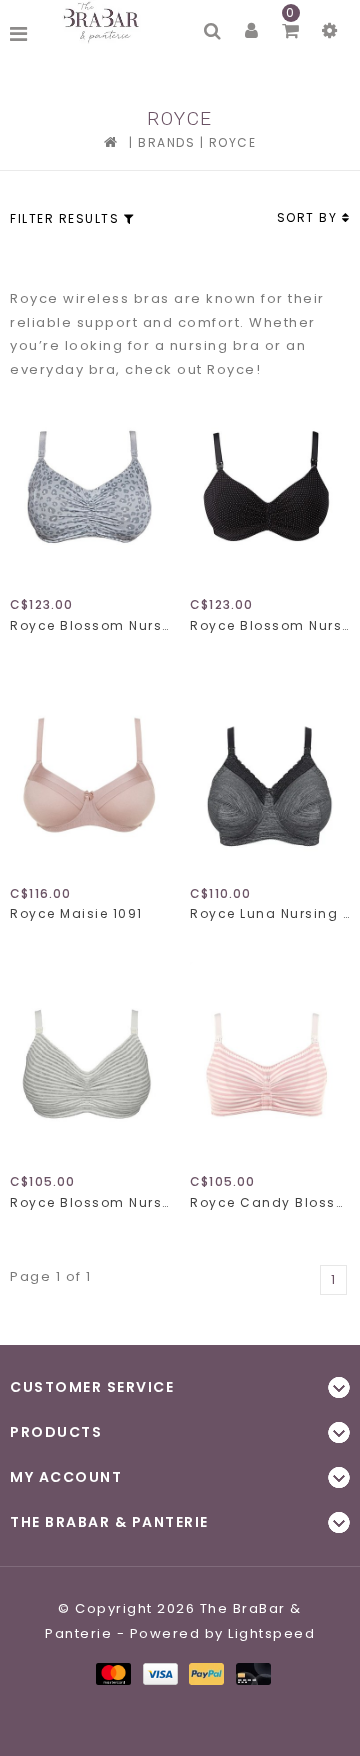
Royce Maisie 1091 (76, 913)
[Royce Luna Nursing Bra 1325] (270, 775)
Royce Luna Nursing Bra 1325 (270, 913)
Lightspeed (271, 1633)
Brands (166, 142)
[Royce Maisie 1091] (90, 775)
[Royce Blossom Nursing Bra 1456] (90, 487)
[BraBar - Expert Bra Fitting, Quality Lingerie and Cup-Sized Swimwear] (104, 22)
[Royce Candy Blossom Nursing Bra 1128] (270, 1064)
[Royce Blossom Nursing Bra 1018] (270, 487)
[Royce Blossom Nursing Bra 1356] (90, 1064)
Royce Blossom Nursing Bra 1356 (90, 1202)
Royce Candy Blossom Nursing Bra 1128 (270, 1202)
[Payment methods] (112, 1673)
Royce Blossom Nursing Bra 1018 (270, 625)
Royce (233, 142)
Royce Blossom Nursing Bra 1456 (90, 625)
